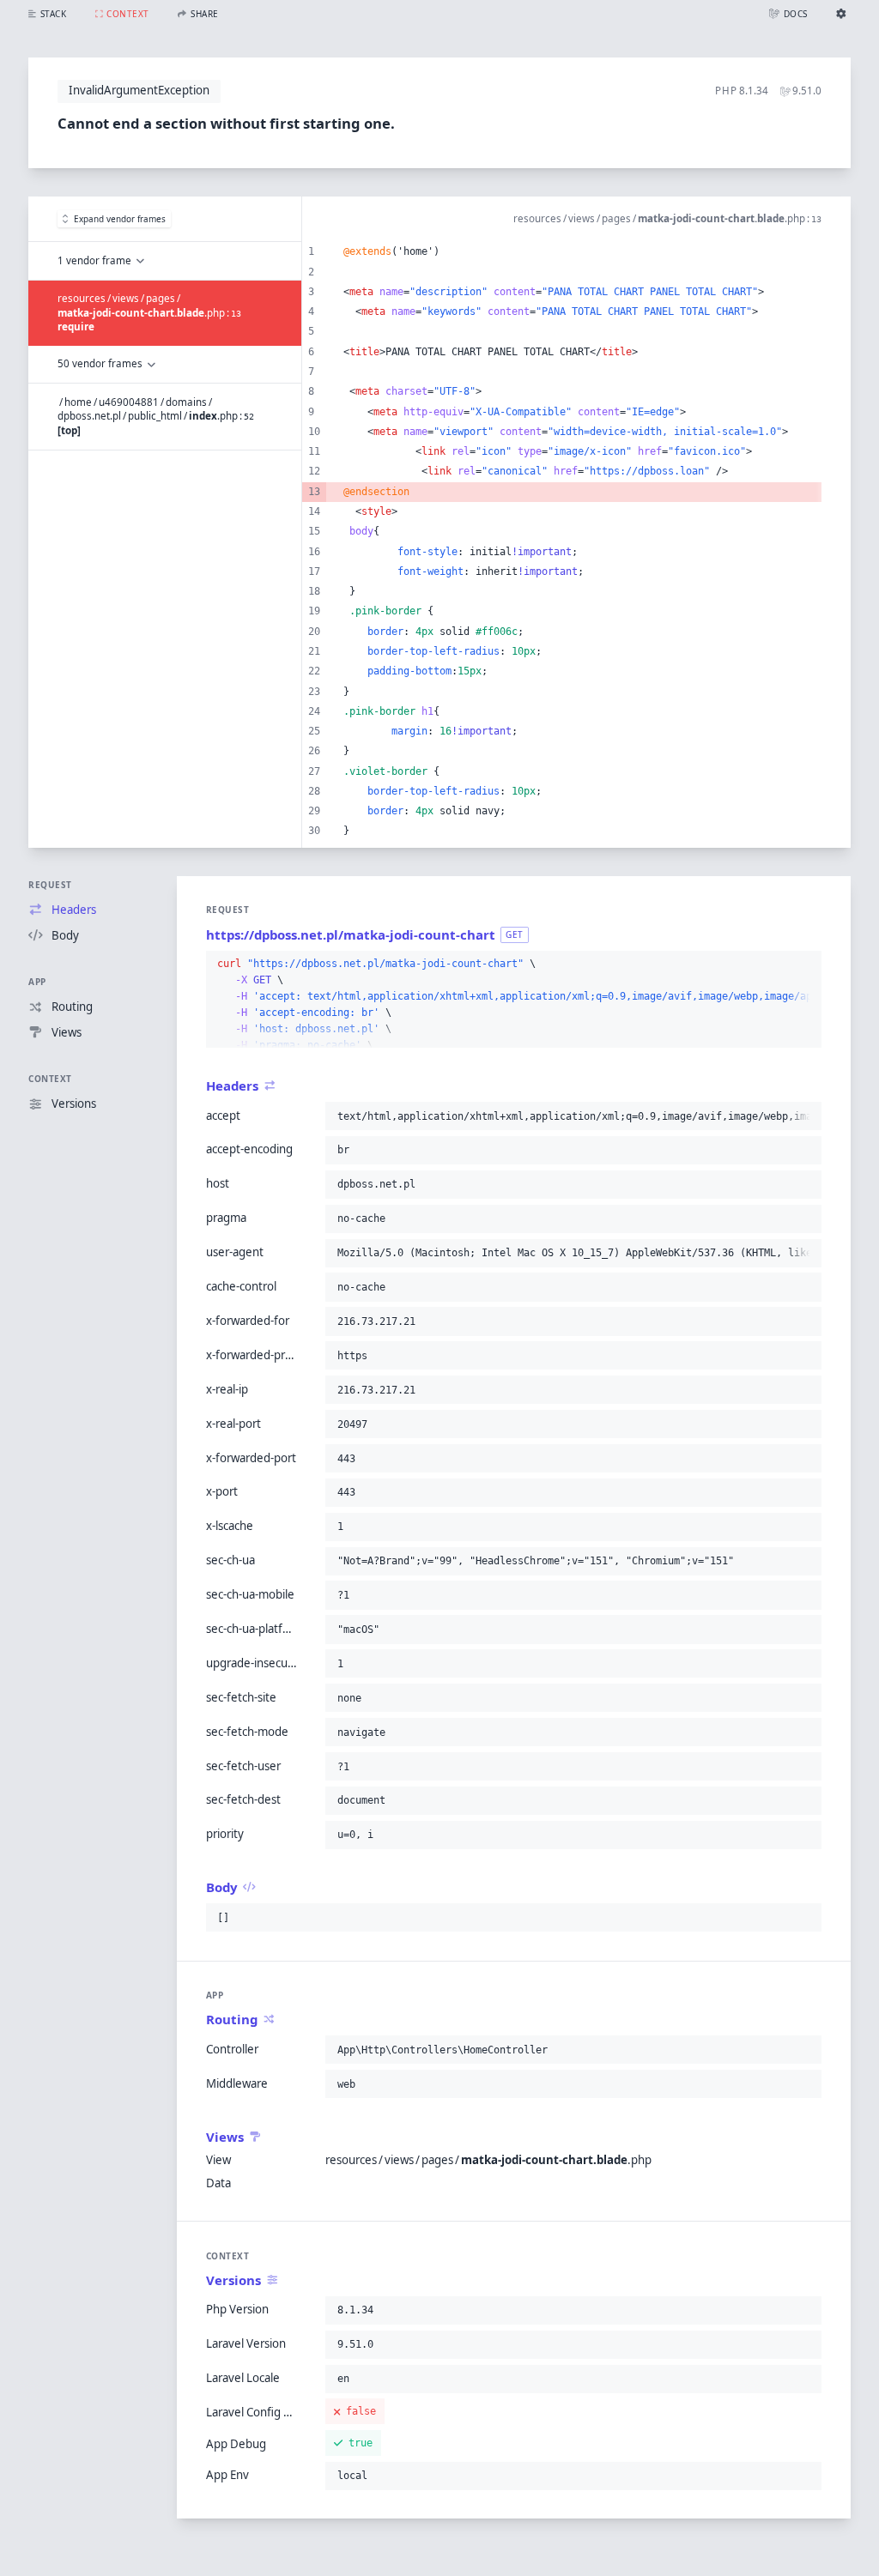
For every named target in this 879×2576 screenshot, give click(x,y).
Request (50, 885)
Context (50, 1079)
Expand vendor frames (120, 219)
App (37, 982)
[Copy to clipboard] (805, 964)
